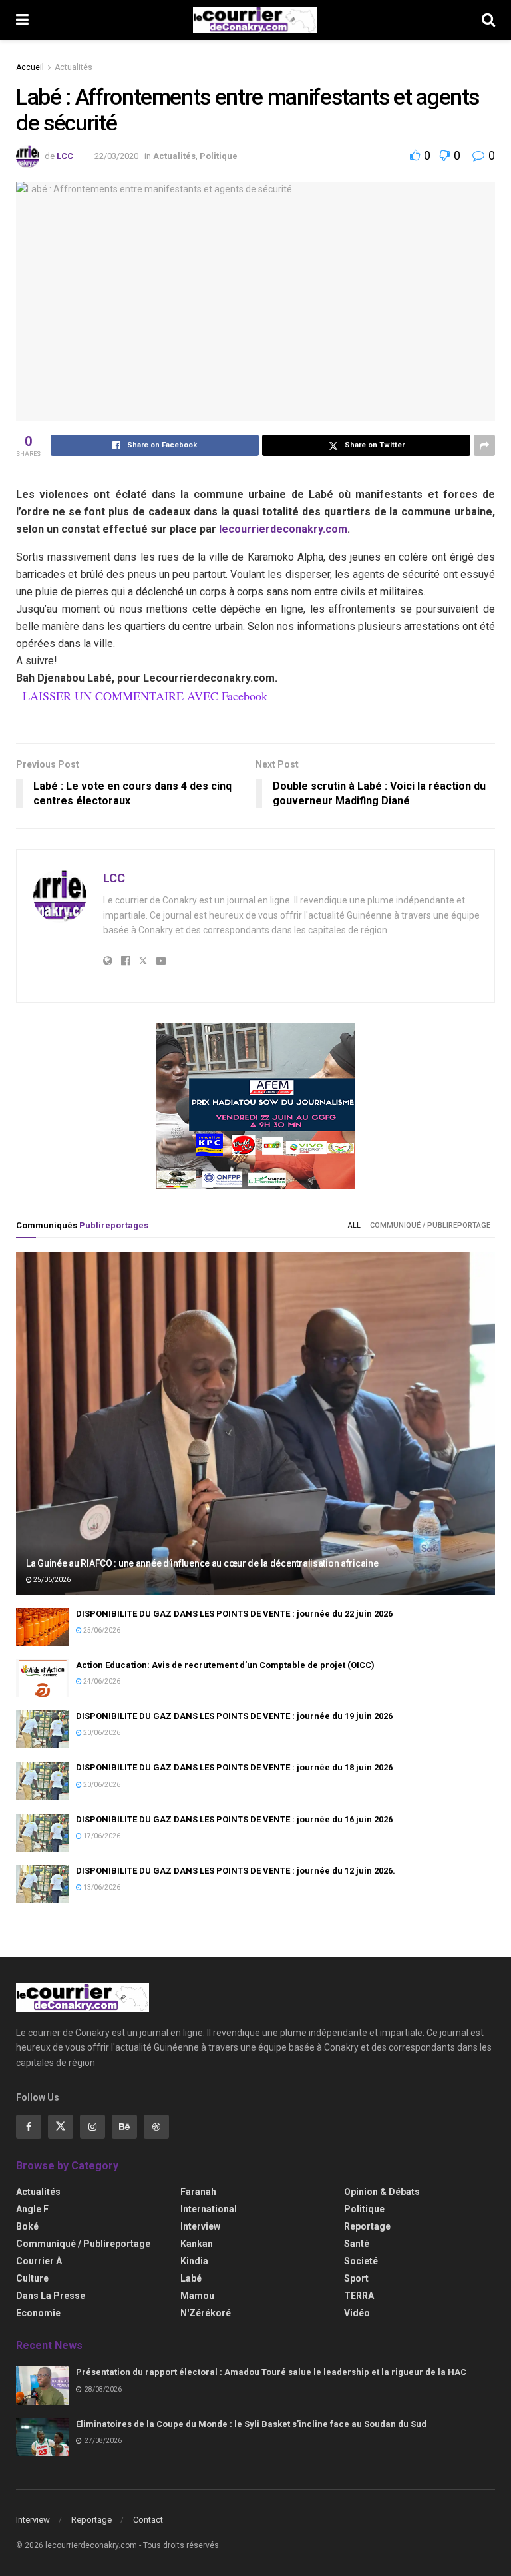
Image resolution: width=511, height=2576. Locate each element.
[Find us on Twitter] (61, 2127)
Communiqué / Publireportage (430, 1225)
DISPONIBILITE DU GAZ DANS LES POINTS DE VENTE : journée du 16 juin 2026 (234, 1819)
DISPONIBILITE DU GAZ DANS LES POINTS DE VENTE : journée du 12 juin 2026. (236, 1871)
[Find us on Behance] (124, 2127)
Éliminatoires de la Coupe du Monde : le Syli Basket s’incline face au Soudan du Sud (251, 2424)
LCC (65, 156)
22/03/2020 (116, 156)
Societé (361, 2261)
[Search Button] (488, 20)
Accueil (30, 67)
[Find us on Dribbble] (156, 2127)
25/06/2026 (51, 1580)
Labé (191, 2278)
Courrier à (39, 2261)
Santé (357, 2244)
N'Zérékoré (206, 2313)
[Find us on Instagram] (92, 2127)
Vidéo (357, 2313)
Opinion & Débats (382, 2192)
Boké (27, 2226)
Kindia (194, 2261)
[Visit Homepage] (255, 20)
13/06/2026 (101, 1887)
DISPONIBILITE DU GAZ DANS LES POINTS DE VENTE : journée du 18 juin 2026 (234, 1767)
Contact (148, 2520)
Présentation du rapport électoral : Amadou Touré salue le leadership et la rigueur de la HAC (271, 2372)
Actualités (74, 67)
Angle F (32, 2209)
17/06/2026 (101, 1836)
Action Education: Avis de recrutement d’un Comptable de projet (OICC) (225, 1665)
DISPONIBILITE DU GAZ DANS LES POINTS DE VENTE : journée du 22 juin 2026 (234, 1614)
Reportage (367, 2226)
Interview (200, 2226)
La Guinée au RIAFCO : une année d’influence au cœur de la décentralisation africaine (202, 1563)
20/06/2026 (101, 1733)
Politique (219, 156)
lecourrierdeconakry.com (283, 529)
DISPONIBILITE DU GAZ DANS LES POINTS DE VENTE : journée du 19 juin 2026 (234, 1716)
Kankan (197, 2244)
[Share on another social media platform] (484, 445)
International (209, 2209)
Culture (32, 2278)
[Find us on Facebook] (29, 2127)
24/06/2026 (101, 1681)
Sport (356, 2278)
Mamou (197, 2296)
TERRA (359, 2296)
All (354, 1225)
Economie (38, 2313)
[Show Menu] (22, 20)
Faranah (198, 2192)
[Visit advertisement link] (255, 1106)
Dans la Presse (51, 2296)
